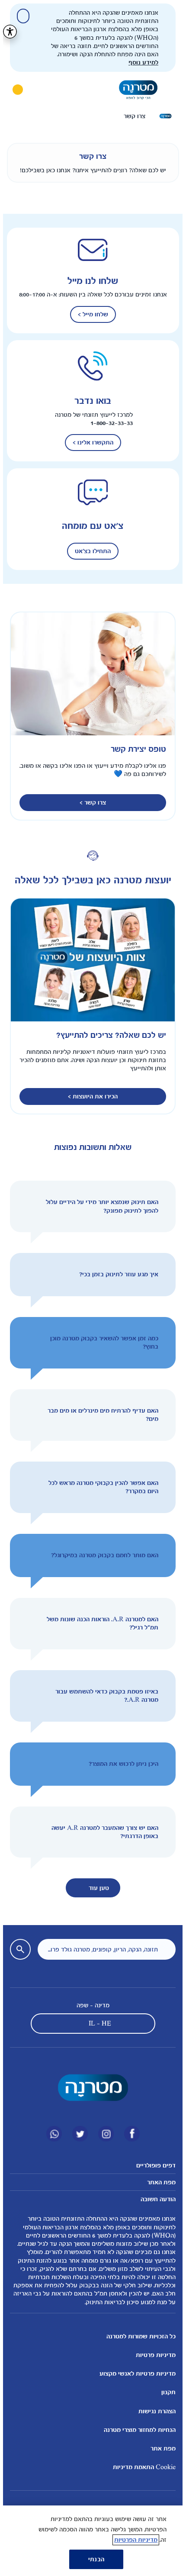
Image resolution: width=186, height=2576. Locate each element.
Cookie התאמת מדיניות (141, 2467)
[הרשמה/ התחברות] (15, 90)
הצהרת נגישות (154, 2411)
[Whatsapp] (51, 2134)
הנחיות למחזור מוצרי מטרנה (137, 2430)
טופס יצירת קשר (135, 749)
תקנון (165, 2392)
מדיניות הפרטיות (133, 2540)
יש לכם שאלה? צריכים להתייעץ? (108, 1035)
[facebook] (129, 2134)
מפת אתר (160, 2449)
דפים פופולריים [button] (153, 2165)
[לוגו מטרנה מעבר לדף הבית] (135, 90)
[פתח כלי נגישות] (7, 32)
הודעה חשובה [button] (155, 2199)
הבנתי (93, 2559)
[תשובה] (31, 1206)
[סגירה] (20, 16)
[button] (90, 1206)
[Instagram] (103, 2134)
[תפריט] (167, 90)
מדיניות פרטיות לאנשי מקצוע (135, 2374)
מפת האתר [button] (158, 2182)
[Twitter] (77, 2134)
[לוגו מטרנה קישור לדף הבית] (90, 2088)
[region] (90, 2541)
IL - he (97, 2024)
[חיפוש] (39, 90)
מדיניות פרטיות (153, 2355)
